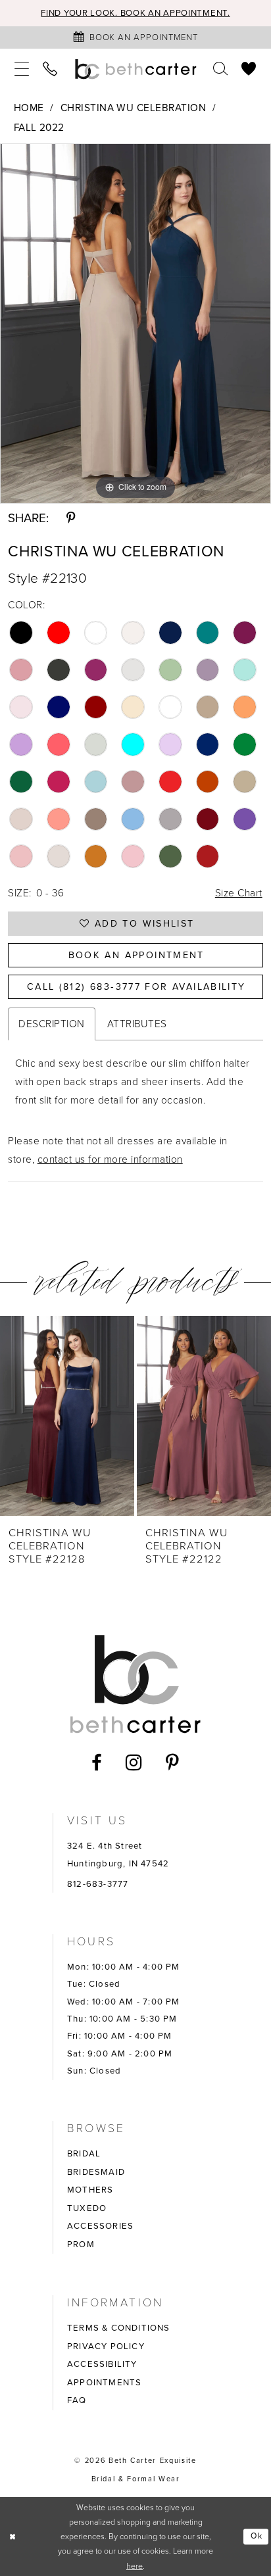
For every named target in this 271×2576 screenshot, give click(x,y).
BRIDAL (84, 2153)
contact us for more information (110, 1159)
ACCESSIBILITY (102, 2364)
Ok (257, 2537)
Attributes (137, 1024)
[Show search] (221, 69)
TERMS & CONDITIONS (119, 2328)
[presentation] (67, 1416)
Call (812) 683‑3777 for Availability (136, 987)
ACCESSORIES (100, 2226)
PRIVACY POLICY (106, 2346)
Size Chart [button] (239, 893)
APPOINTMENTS (104, 2382)
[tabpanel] (135, 324)
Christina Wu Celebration (134, 108)
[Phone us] (50, 69)
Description (51, 1024)
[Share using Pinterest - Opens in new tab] (71, 519)
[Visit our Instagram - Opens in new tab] (134, 1763)
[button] (22, 69)
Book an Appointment (136, 955)
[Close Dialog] (13, 2537)
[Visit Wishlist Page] (249, 69)
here (135, 2566)
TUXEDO (87, 2208)
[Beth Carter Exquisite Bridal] (136, 69)
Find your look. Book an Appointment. (135, 13)
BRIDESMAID (96, 2172)
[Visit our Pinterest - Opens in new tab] (173, 1763)
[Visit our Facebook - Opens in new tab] (97, 1763)
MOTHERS (90, 2190)
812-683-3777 (98, 1884)
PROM (81, 2244)
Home (29, 108)
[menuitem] (22, 69)
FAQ (77, 2400)
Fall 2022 (39, 127)
